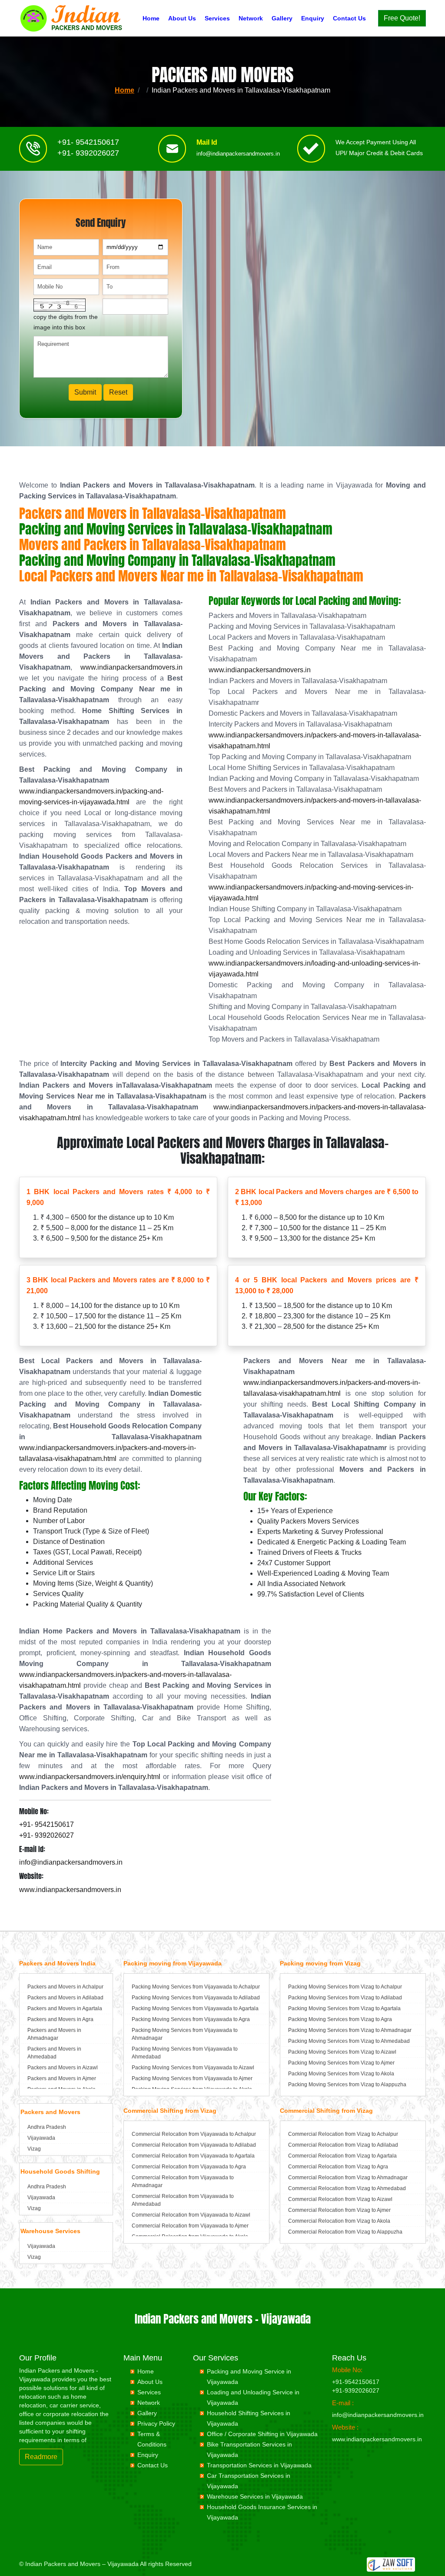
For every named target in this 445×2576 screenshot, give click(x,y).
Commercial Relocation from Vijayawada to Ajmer (190, 2226)
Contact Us (349, 18)
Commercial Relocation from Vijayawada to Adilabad (194, 2145)
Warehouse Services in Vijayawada (255, 2496)
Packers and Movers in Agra (60, 2019)
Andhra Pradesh (47, 2127)
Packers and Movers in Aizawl (63, 2068)
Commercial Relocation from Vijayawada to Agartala (193, 2156)
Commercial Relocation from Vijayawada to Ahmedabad (183, 2200)
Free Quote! (402, 18)
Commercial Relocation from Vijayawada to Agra (189, 2167)
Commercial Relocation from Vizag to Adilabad (343, 2145)
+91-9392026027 (356, 2390)
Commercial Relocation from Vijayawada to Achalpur (194, 2134)
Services (217, 18)
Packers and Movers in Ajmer (62, 2078)
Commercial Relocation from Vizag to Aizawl (340, 2199)
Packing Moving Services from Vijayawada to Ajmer (192, 2078)
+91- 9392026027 (88, 153)
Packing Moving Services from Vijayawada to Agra (191, 2019)
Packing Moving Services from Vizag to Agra (340, 2019)
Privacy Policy (156, 2423)
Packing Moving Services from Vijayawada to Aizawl (193, 2068)
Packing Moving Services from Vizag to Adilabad (345, 1998)
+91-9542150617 (356, 2382)
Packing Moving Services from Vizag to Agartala (344, 2008)
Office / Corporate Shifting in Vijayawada (262, 2434)
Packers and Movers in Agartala (65, 2008)
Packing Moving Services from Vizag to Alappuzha (347, 2085)
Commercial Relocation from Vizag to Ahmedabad (347, 2188)
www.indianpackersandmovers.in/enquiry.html (90, 1777)
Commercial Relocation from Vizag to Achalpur (343, 2134)
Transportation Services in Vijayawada (259, 2465)
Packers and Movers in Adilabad (65, 1998)
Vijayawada (41, 2138)
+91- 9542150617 (88, 142)
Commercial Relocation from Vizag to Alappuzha (345, 2232)
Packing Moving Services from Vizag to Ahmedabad (349, 2041)
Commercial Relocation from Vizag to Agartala (342, 2156)
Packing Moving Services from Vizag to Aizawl (342, 2052)
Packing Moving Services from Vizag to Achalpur (345, 1987)
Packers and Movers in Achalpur (65, 1987)
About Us (182, 18)
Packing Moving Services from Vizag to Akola (341, 2074)
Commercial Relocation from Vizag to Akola (339, 2221)
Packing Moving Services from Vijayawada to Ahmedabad (185, 2053)
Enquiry (313, 18)
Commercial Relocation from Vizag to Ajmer (339, 2210)
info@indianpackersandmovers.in (238, 154)
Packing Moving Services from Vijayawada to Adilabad (196, 1998)
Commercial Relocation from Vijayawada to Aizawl (191, 2215)
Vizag (34, 2149)
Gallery (282, 18)
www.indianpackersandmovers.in (131, 667)
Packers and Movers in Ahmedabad (54, 2053)
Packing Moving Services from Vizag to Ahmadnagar (350, 2030)
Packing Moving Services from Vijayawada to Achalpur (196, 1987)
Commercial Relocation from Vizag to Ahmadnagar (348, 2178)
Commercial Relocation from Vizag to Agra (338, 2167)
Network (251, 18)
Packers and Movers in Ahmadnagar (54, 2034)
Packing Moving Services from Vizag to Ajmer (341, 2063)
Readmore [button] (41, 2457)
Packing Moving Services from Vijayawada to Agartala (195, 2008)
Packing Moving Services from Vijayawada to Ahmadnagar (185, 2034)
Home (151, 18)
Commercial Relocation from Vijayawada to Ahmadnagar (183, 2181)
